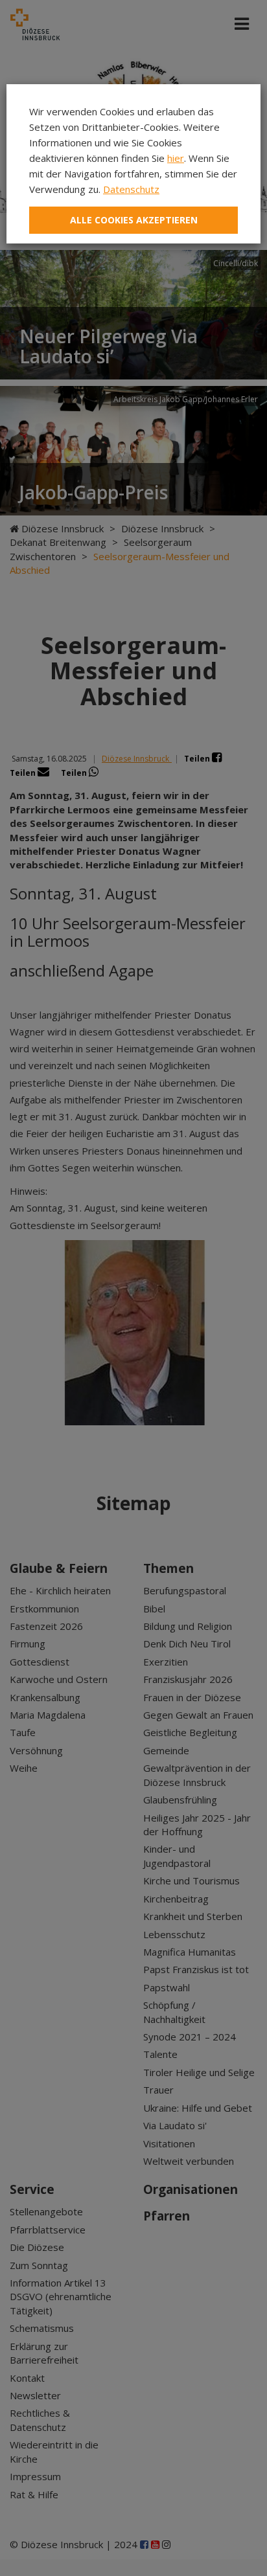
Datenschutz (131, 189)
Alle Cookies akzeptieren (134, 220)
